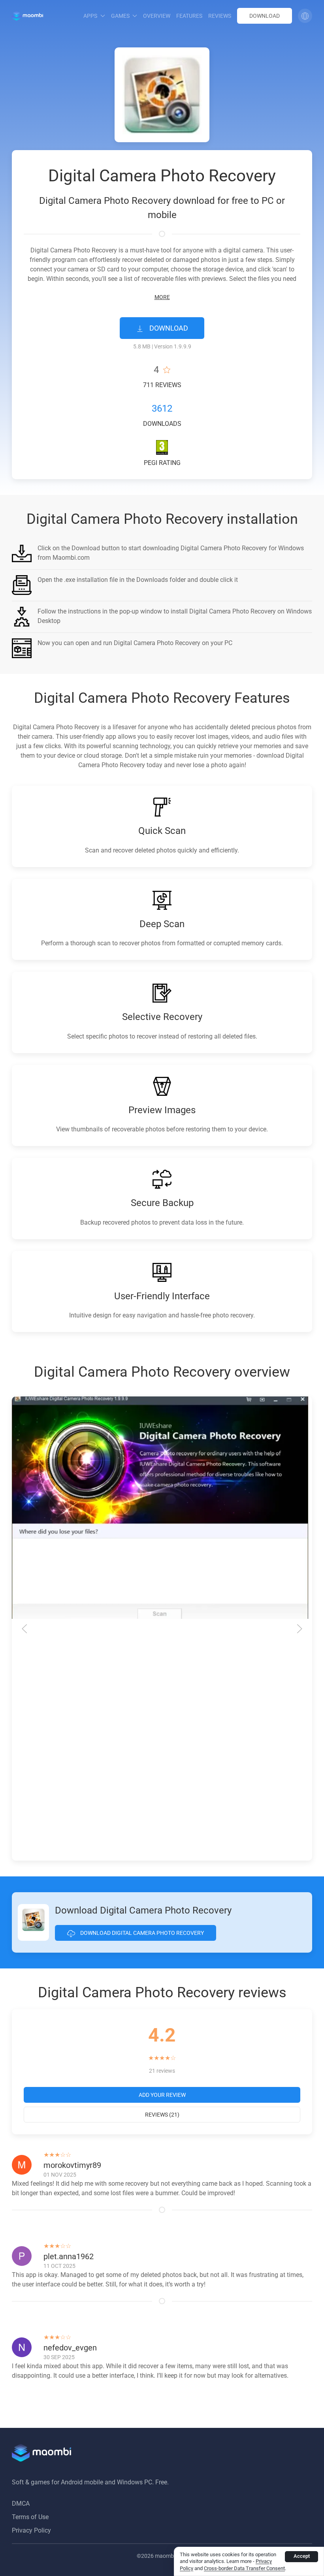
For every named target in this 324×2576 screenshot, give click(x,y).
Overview (157, 16)
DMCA (21, 2504)
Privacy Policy (31, 2530)
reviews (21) (162, 2115)
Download (265, 16)
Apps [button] (90, 16)
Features (189, 16)
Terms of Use (30, 2517)
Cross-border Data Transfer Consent (244, 2568)
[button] (305, 16)
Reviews (220, 16)
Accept (302, 2556)
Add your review (162, 2095)
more (162, 297)
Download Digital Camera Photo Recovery (141, 1933)
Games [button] (120, 16)
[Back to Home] (27, 16)
